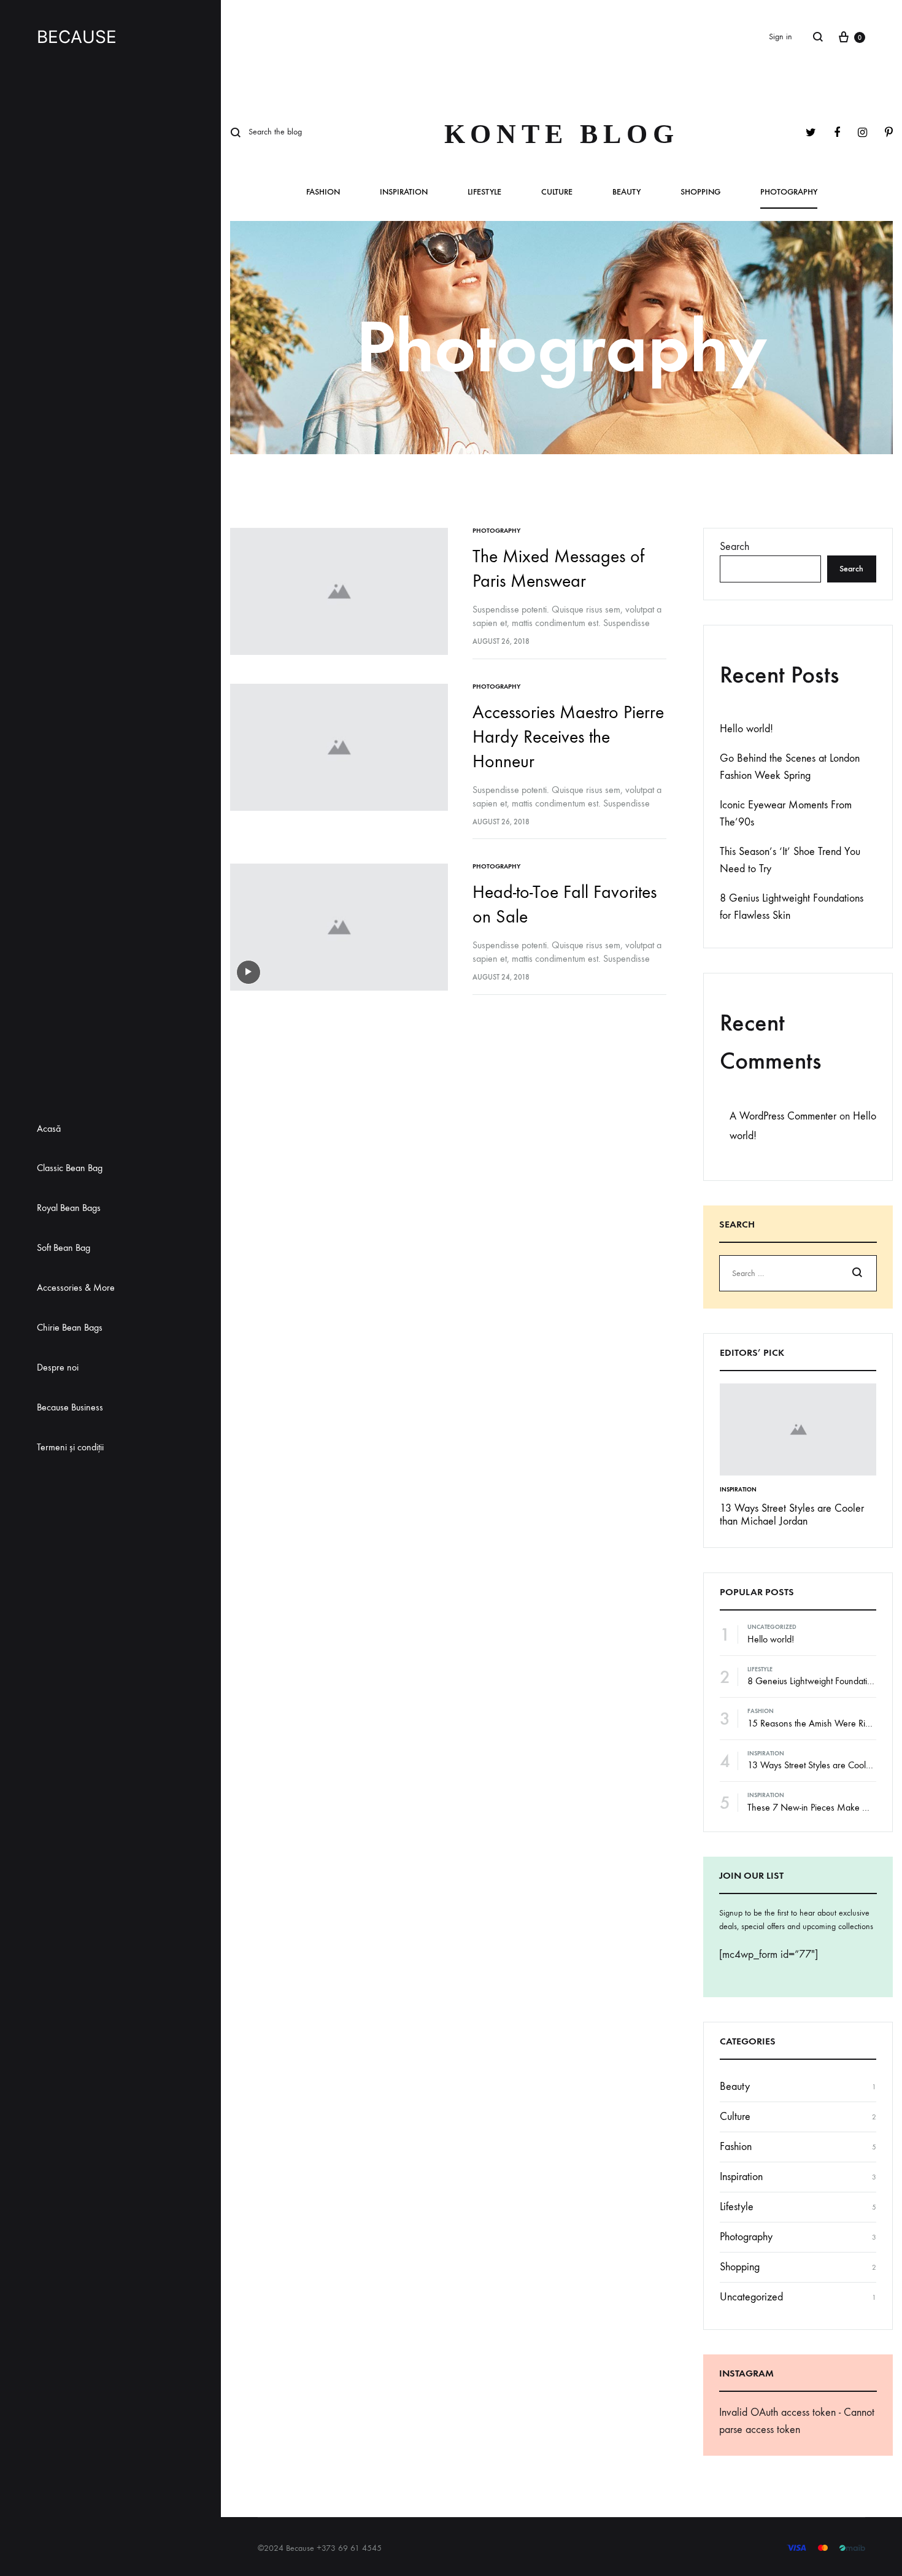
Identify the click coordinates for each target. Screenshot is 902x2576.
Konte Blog (562, 134)
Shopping (700, 192)
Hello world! (746, 729)
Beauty (626, 192)
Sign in (781, 37)
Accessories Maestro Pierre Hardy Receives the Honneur (568, 737)
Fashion (323, 192)
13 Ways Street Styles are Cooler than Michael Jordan (792, 1515)
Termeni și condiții (70, 1447)
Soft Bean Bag (64, 1247)
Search (734, 547)
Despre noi (58, 1367)
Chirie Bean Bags (70, 1327)
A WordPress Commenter (783, 1116)
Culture (557, 192)
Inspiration (404, 192)
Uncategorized (772, 1627)
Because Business (70, 1407)
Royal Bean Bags (69, 1208)
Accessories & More (76, 1287)
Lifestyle (484, 192)
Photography (789, 192)
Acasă (49, 1128)
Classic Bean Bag (70, 1168)
